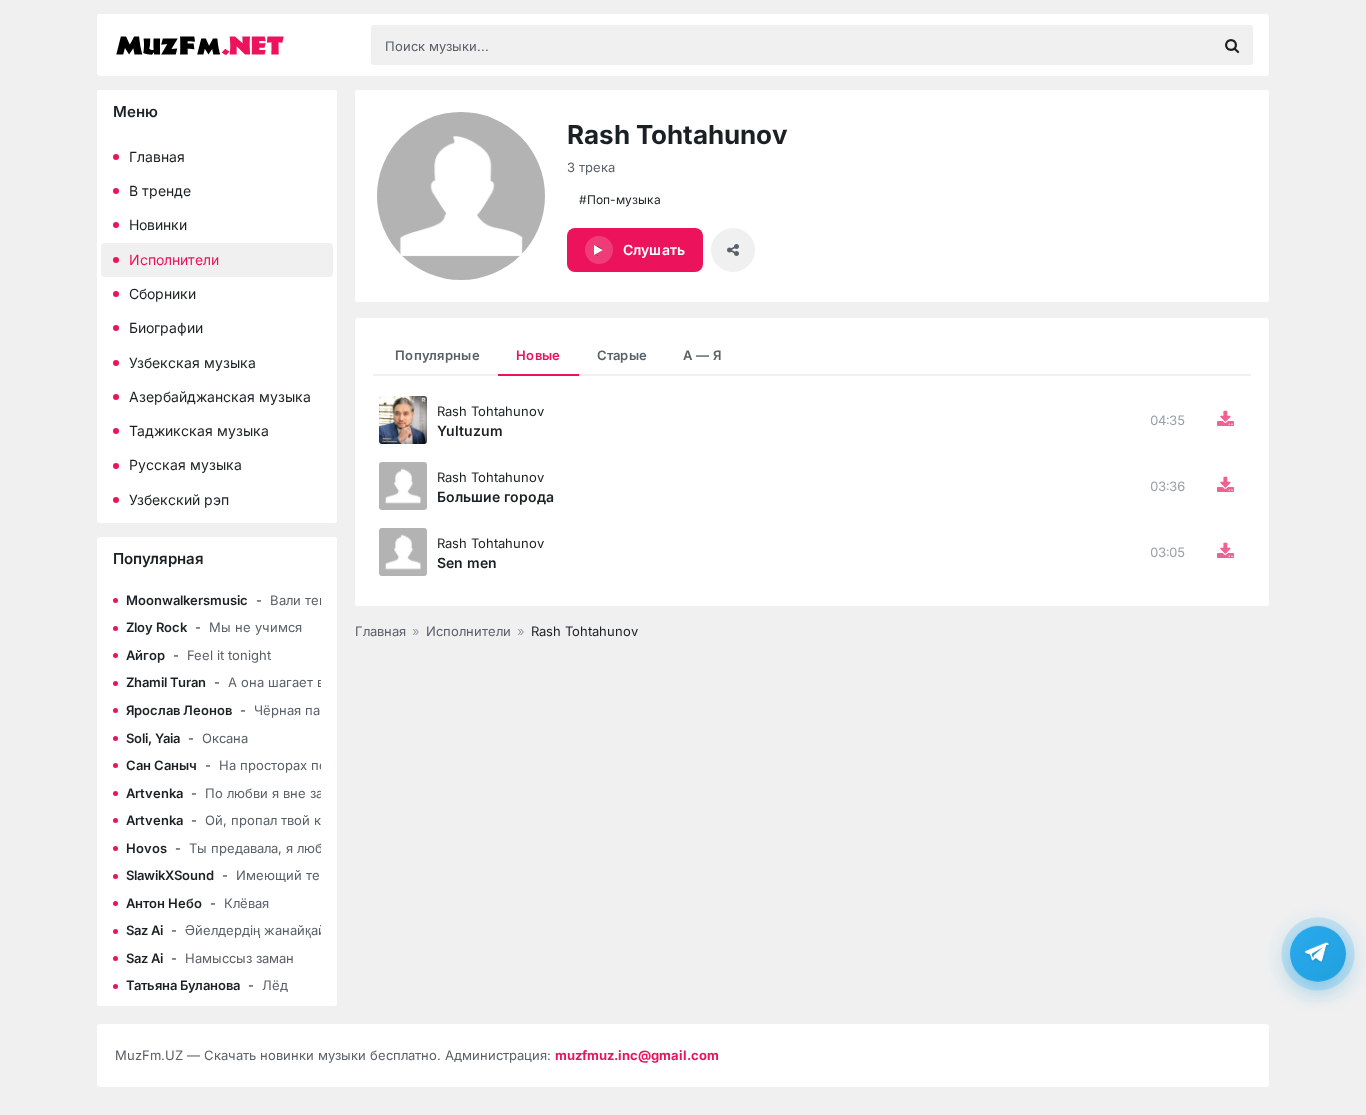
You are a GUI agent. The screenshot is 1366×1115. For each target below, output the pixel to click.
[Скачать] (1225, 420)
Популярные (437, 355)
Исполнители (174, 259)
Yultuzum (470, 430)
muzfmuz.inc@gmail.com (637, 1055)
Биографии (166, 327)
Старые (622, 355)
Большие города (495, 496)
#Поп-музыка (620, 199)
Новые (538, 355)
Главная (157, 156)
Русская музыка (185, 464)
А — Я (702, 355)
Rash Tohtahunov (490, 411)
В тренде (160, 190)
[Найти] (1232, 45)
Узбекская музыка (192, 362)
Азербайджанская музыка (220, 396)
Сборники (162, 293)
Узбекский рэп (179, 499)
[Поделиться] (733, 250)
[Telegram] (1318, 952)
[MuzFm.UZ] (233, 45)
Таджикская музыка (199, 430)
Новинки (158, 224)
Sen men (467, 562)
